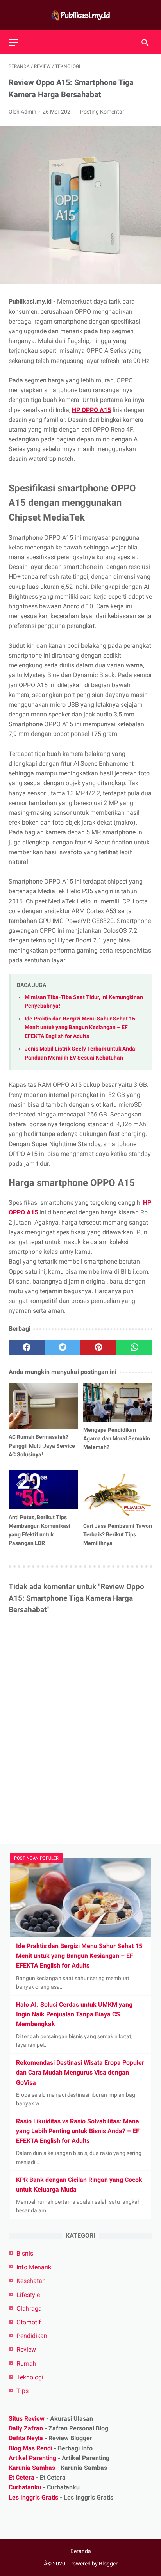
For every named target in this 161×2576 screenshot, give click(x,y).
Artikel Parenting (32, 2458)
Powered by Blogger (93, 2564)
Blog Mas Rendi (30, 2448)
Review (26, 2349)
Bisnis (25, 2253)
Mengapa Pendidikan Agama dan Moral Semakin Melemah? (117, 1438)
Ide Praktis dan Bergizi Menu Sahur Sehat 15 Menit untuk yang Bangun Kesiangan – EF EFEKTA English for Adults (80, 1028)
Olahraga (29, 2308)
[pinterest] (98, 1348)
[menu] (13, 42)
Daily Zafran (26, 2428)
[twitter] (63, 1348)
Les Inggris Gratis (33, 2497)
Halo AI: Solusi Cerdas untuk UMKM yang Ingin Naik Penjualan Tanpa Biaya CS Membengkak (74, 2014)
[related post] (43, 1406)
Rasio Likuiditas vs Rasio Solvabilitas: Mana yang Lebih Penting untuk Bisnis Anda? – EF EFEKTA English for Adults (78, 2131)
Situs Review (27, 2419)
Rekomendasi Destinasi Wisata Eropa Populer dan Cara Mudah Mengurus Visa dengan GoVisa (80, 2072)
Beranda (81, 2551)
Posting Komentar (102, 112)
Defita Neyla (26, 2438)
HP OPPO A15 (91, 410)
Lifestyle (28, 2295)
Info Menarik (34, 2267)
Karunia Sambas (32, 2468)
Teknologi (30, 2377)
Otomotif (29, 2322)
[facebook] (27, 1348)
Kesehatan (31, 2281)
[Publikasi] (80, 15)
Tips (22, 2391)
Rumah (26, 2364)
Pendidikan (32, 2336)
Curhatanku (25, 2487)
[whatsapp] (134, 1348)
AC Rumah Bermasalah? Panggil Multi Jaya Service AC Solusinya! (42, 1445)
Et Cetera (21, 2477)
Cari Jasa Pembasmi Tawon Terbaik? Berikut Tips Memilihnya (118, 1534)
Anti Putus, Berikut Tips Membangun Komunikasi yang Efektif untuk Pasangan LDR (39, 1530)
